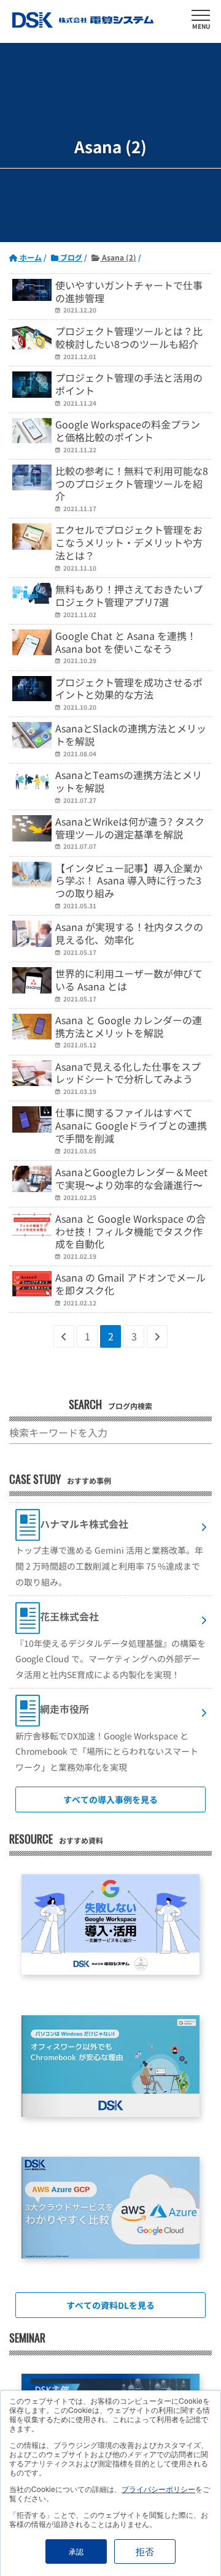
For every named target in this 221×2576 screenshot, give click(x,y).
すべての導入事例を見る (110, 1799)
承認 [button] (76, 2551)
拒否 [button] (145, 2551)
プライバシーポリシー (158, 2489)
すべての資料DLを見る (110, 2305)
